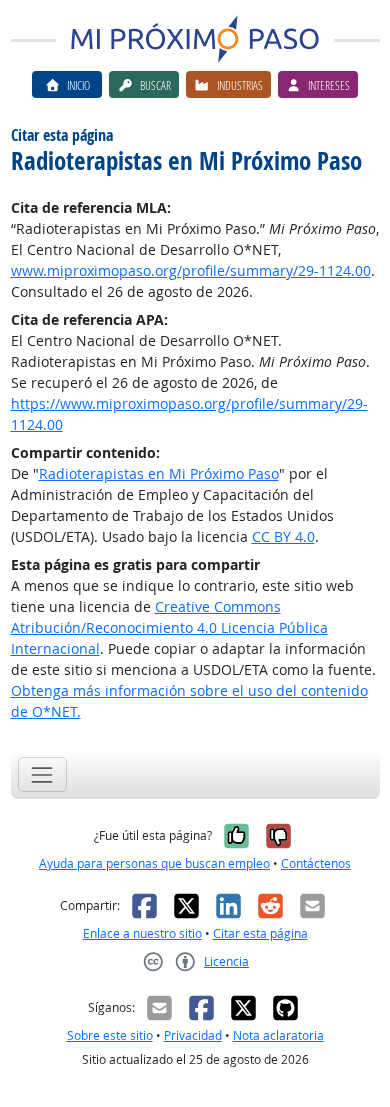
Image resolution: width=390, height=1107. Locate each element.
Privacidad (193, 1035)
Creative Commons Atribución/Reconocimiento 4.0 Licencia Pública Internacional (169, 627)
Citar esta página (260, 933)
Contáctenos (316, 863)
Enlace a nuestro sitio (142, 933)
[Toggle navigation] (42, 774)
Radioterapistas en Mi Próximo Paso (159, 473)
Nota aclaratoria (278, 1035)
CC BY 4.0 (283, 536)
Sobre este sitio (110, 1035)
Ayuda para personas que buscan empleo (154, 863)
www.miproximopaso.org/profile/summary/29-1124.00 (191, 270)
